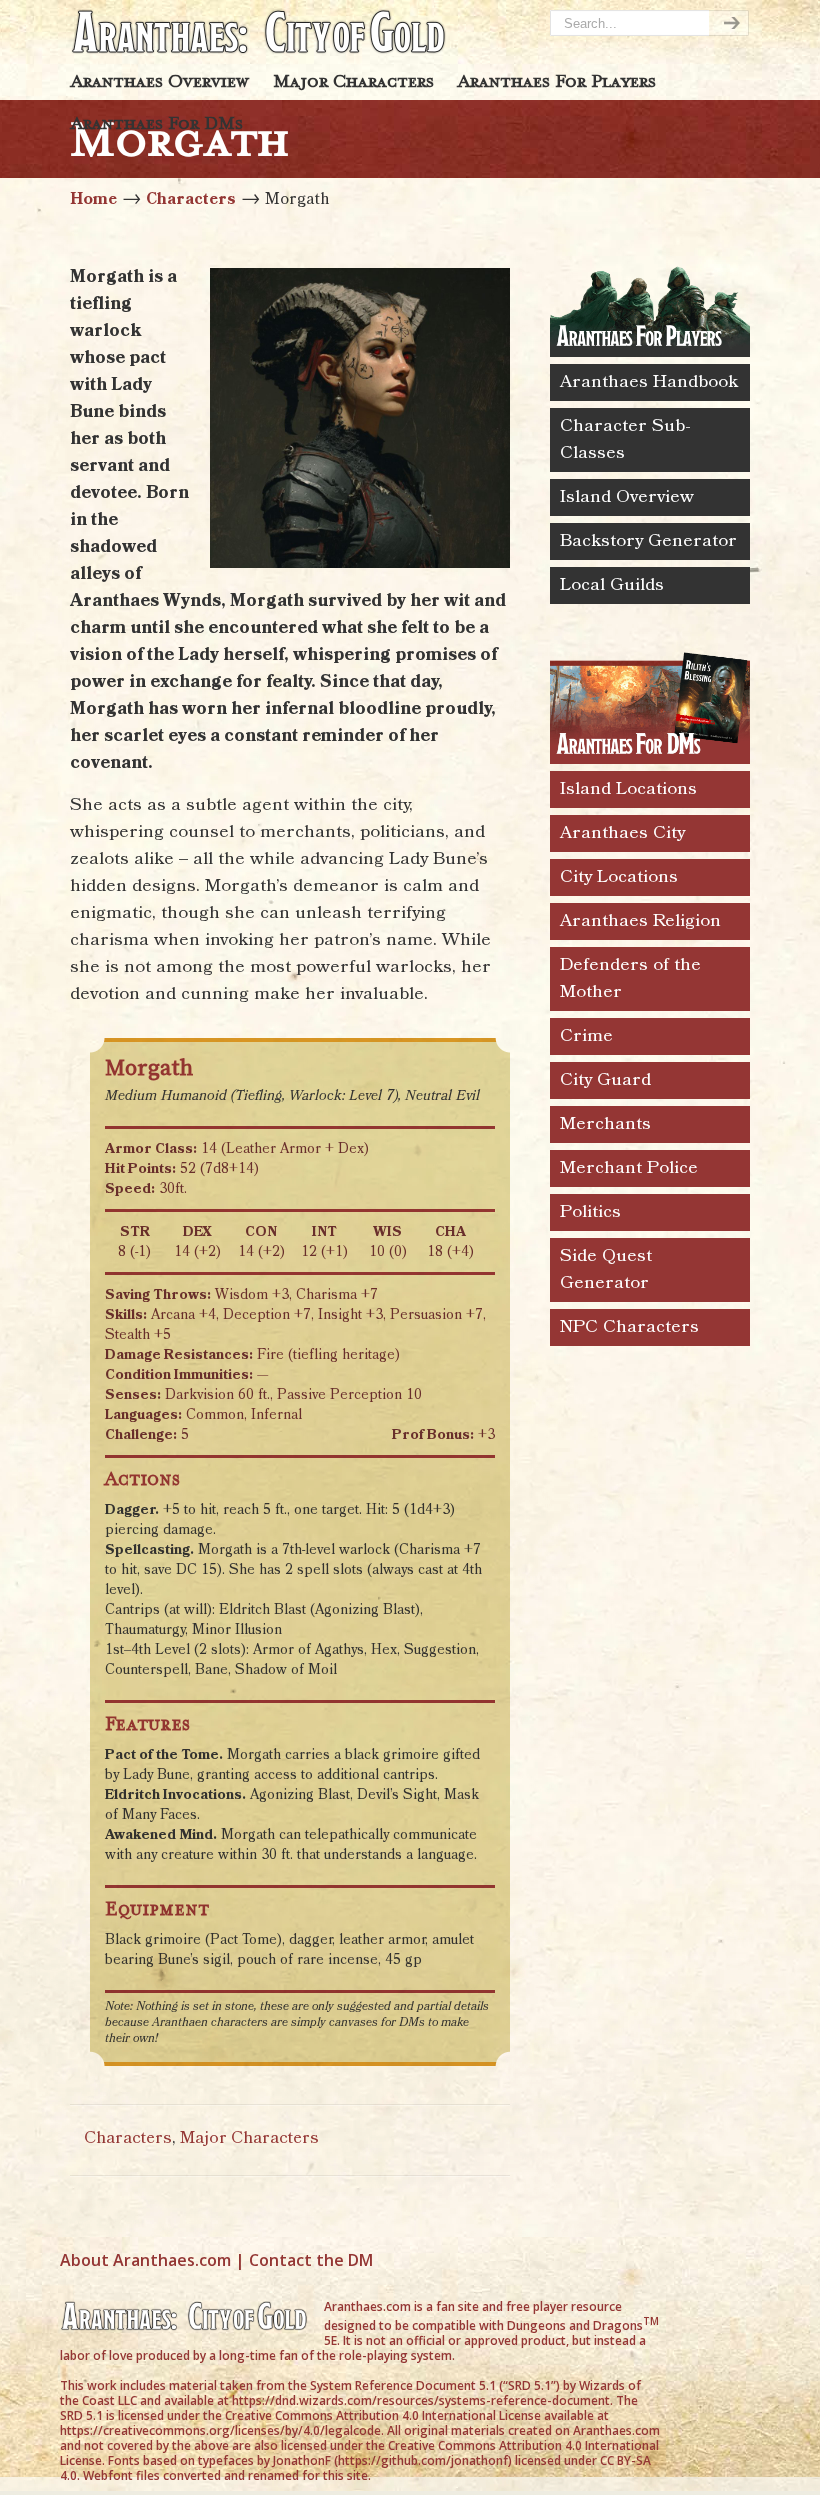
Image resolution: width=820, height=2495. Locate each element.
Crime (586, 1036)
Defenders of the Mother (630, 978)
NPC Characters (629, 1327)
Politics (590, 1212)
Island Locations (628, 789)
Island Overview (627, 497)
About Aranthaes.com (145, 2260)
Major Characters (249, 2138)
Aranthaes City (622, 833)
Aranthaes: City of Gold (260, 31)
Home (93, 199)
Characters (191, 199)
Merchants (605, 1124)
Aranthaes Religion (640, 921)
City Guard (605, 1080)
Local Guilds (612, 585)
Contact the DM (311, 2260)
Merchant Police (629, 1168)
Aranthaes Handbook (649, 382)
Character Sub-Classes (625, 439)
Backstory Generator (648, 541)
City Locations (619, 877)
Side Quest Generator (606, 1269)
